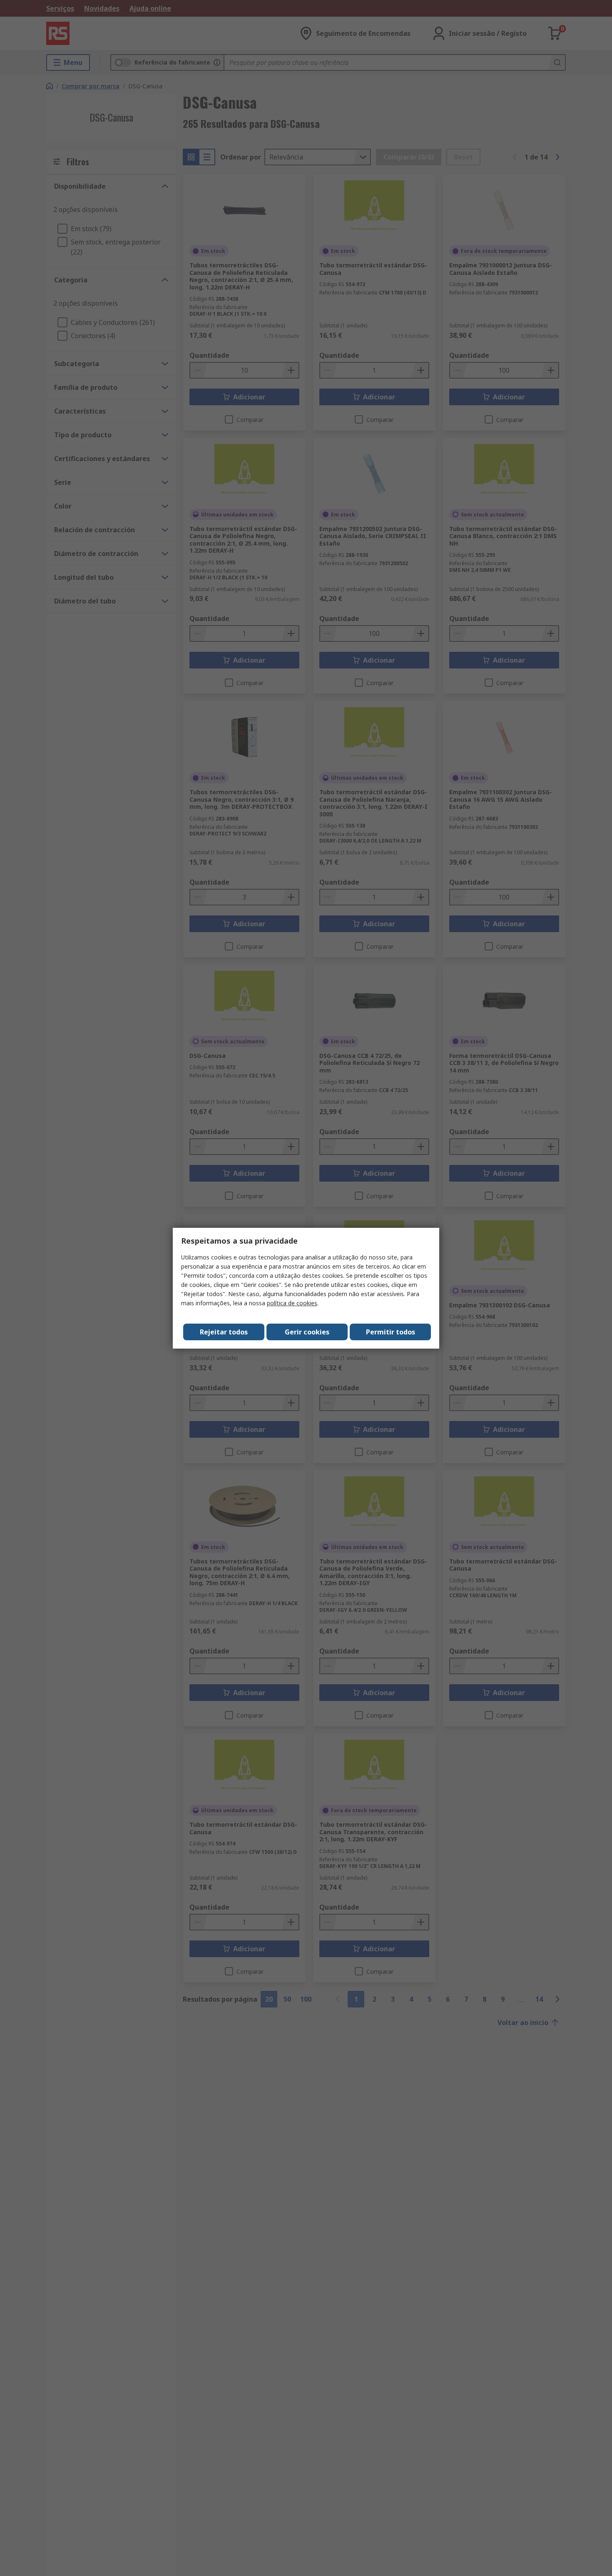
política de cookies (292, 1303)
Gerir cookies (307, 1332)
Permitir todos (391, 1332)
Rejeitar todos (224, 1332)
